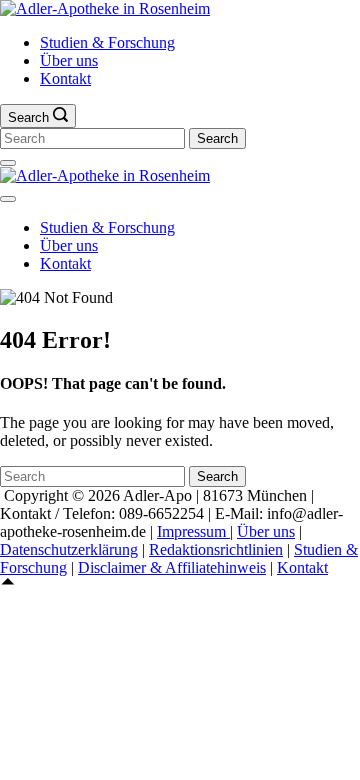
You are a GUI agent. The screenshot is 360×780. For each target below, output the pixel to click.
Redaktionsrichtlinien (216, 549)
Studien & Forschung (107, 42)
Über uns (69, 60)
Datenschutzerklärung (69, 549)
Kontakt (65, 78)
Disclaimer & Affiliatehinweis (172, 567)
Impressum (193, 531)
